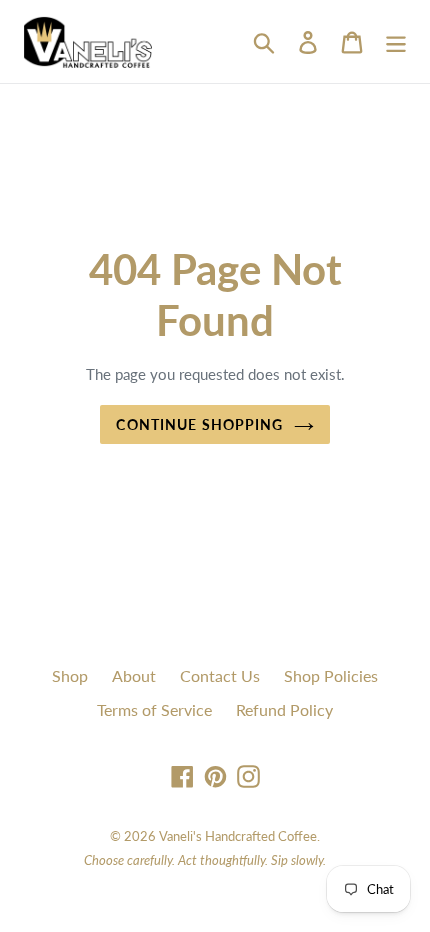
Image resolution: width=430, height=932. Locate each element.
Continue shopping (199, 424)
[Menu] (396, 41)
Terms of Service (154, 709)
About (134, 675)
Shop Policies (331, 675)
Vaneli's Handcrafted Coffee (238, 836)
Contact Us (220, 675)
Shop (70, 675)
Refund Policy (284, 709)
